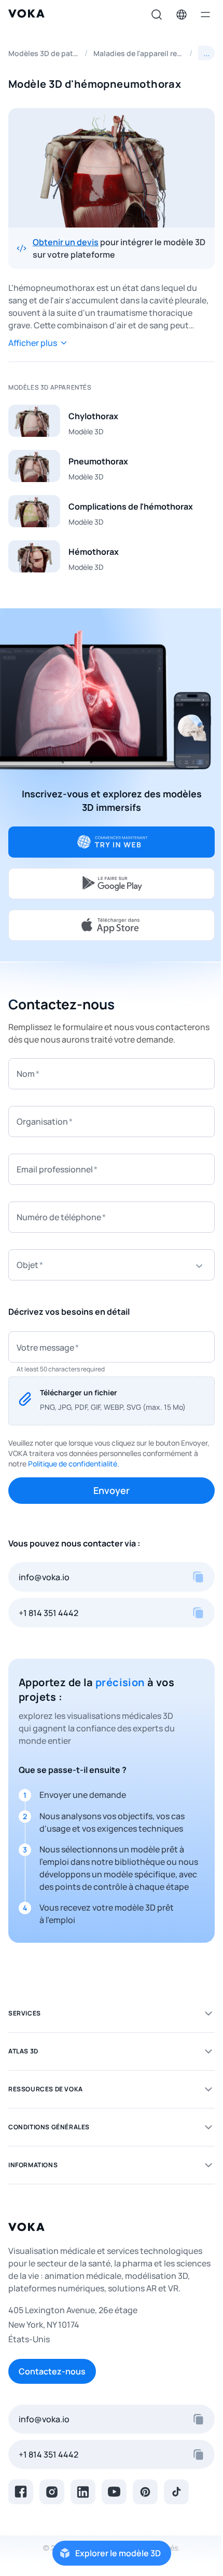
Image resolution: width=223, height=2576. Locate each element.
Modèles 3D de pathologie (44, 53)
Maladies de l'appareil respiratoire (138, 53)
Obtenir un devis (66, 242)
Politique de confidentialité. (74, 1464)
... (206, 53)
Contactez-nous (52, 2371)
